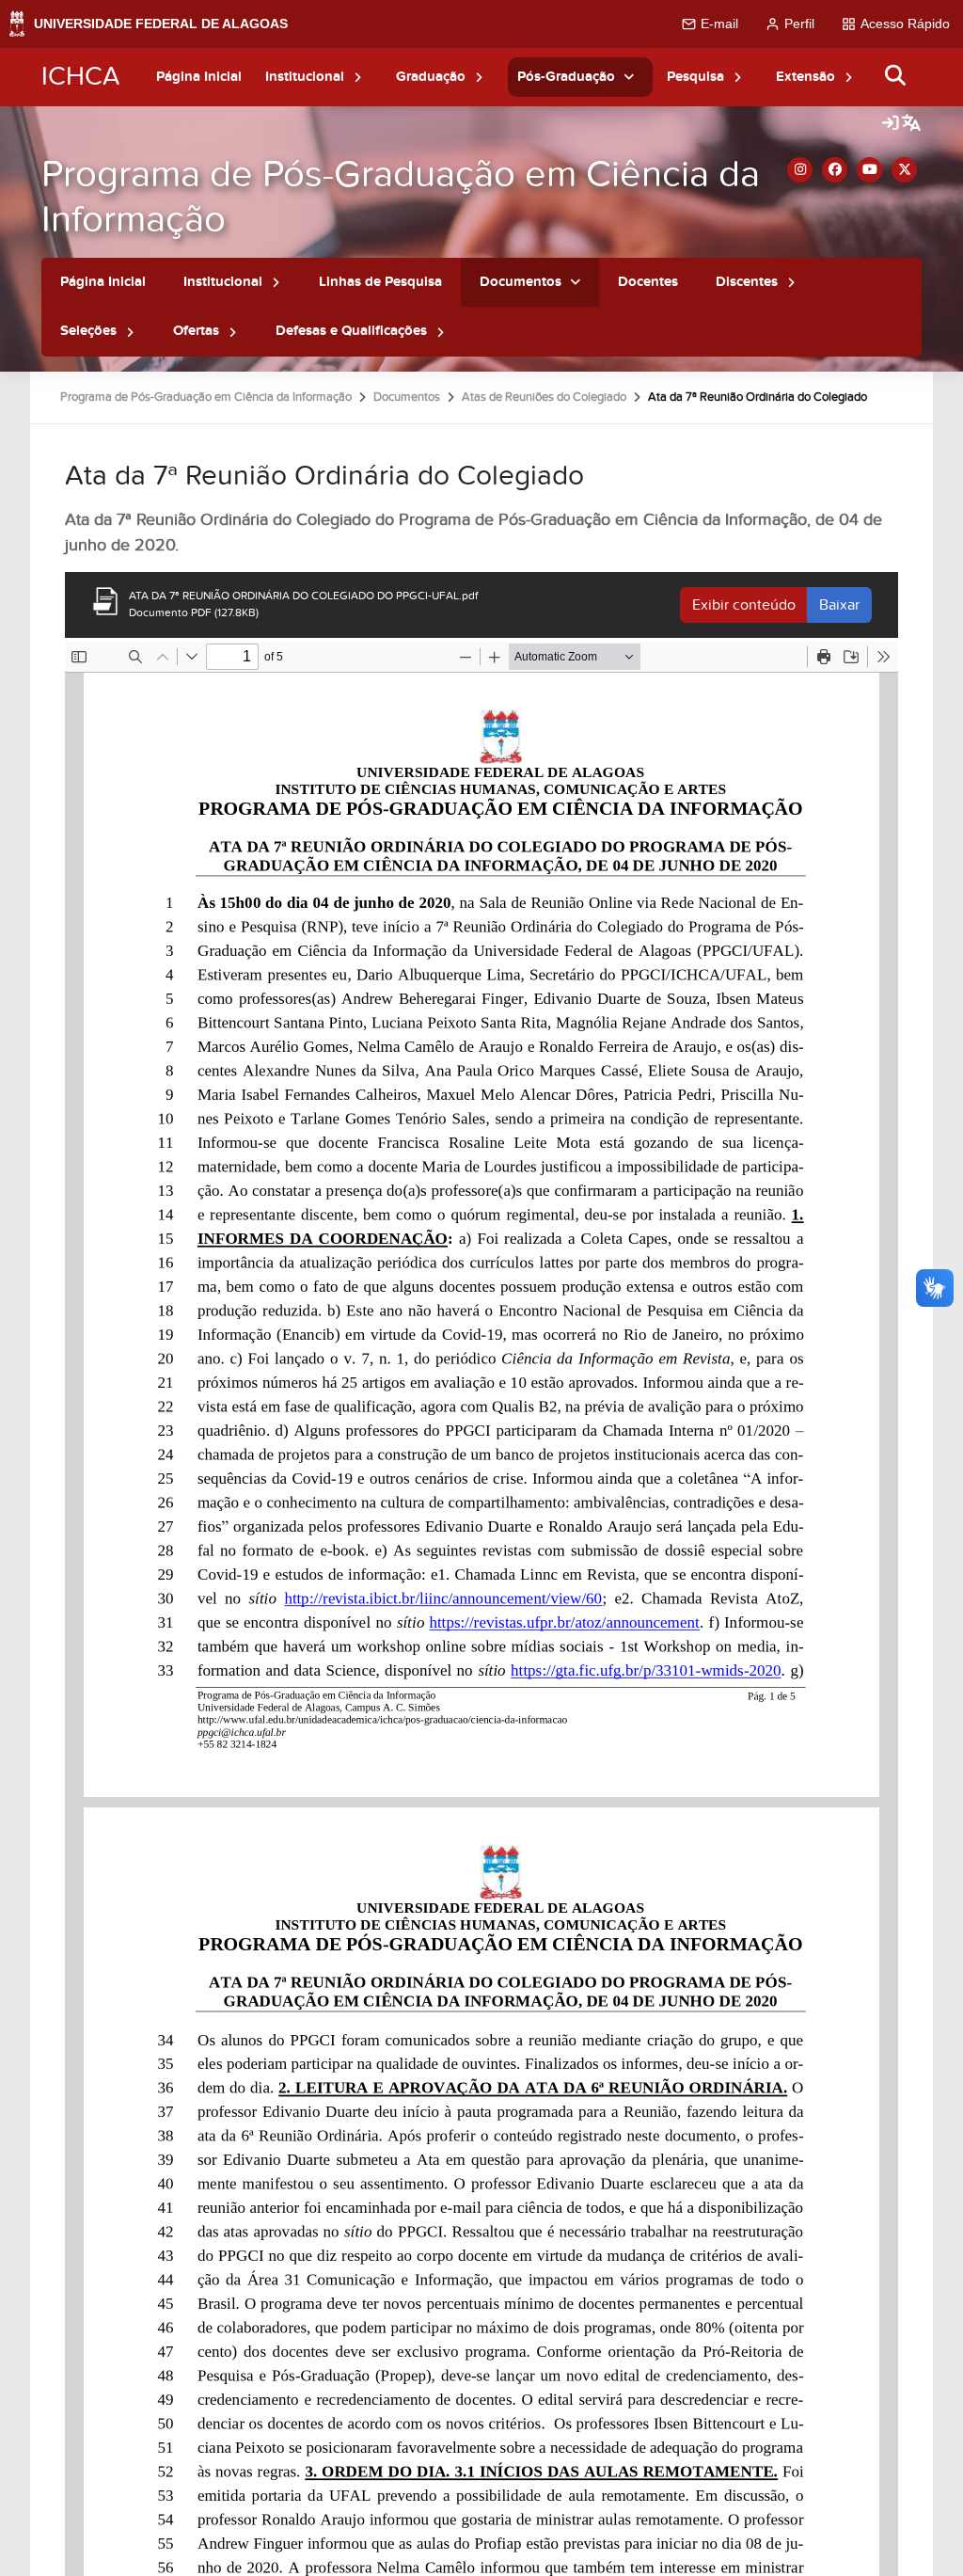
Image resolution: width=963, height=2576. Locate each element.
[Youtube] (869, 170)
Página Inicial (199, 77)
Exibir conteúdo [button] (744, 605)
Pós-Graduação (566, 77)
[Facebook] (835, 170)
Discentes (747, 282)
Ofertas (196, 331)
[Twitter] (904, 170)
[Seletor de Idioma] (911, 124)
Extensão (805, 77)
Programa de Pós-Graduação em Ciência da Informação (401, 197)
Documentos (521, 282)
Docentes (648, 282)
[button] (358, 77)
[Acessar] (891, 124)
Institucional (305, 77)
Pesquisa (695, 77)
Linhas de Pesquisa (380, 282)
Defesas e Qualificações (351, 331)
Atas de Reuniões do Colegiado (544, 397)
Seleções (88, 331)
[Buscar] (896, 77)
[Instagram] (800, 170)
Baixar (839, 605)
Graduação (431, 77)
